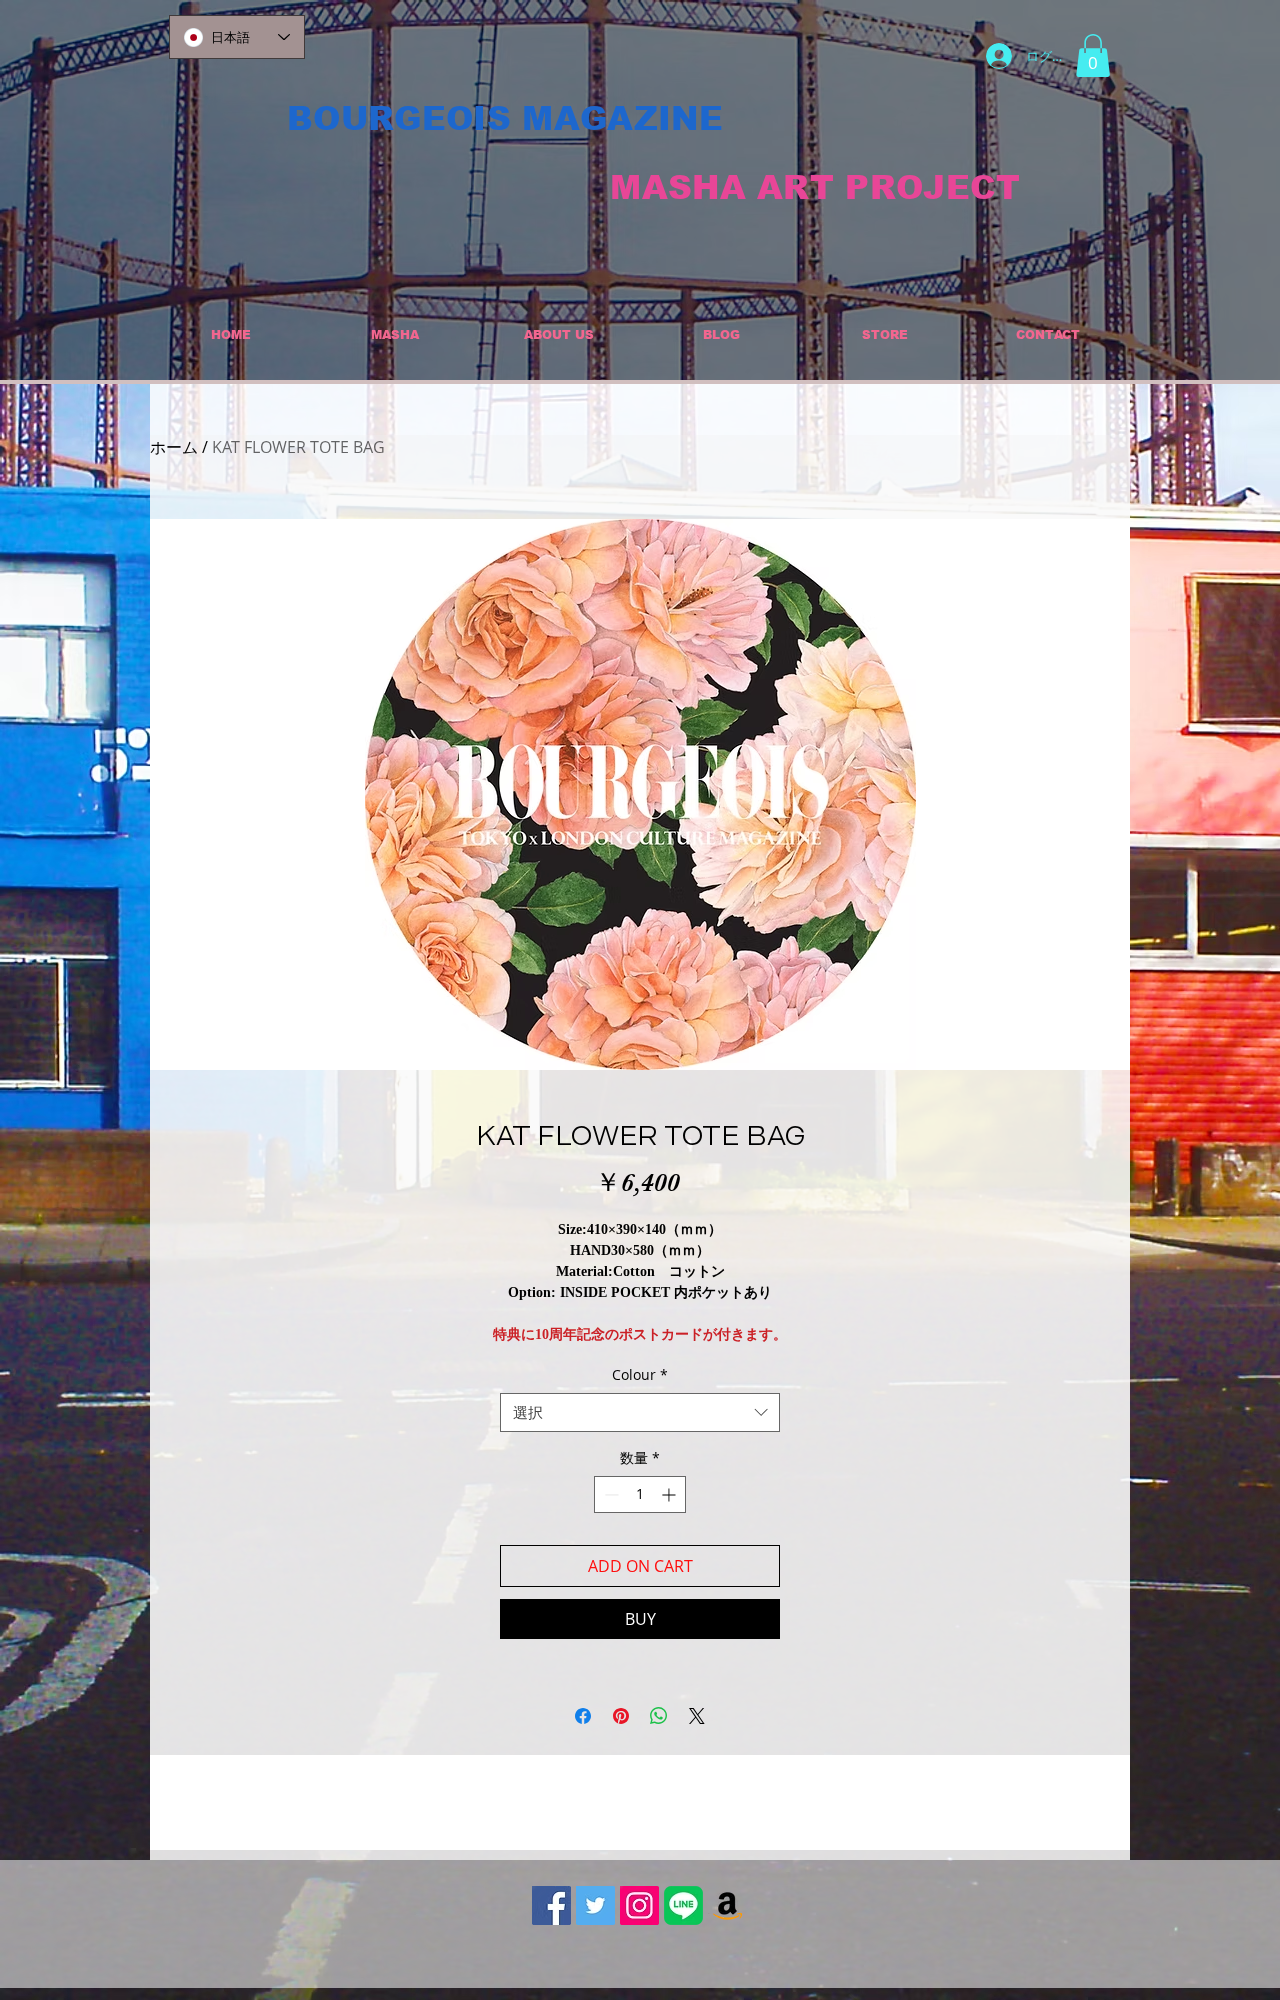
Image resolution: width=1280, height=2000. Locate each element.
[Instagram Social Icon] (639, 1905)
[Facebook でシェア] (583, 1716)
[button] (1093, 55)
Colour (640, 1374)
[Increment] (670, 1494)
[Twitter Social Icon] (595, 1905)
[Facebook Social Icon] (551, 1905)
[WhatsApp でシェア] (659, 1716)
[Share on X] (697, 1716)
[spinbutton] (640, 1494)
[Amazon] (727, 1905)
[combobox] (640, 1412)
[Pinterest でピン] (621, 1716)
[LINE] (683, 1905)
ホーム (174, 447)
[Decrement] (609, 1494)
